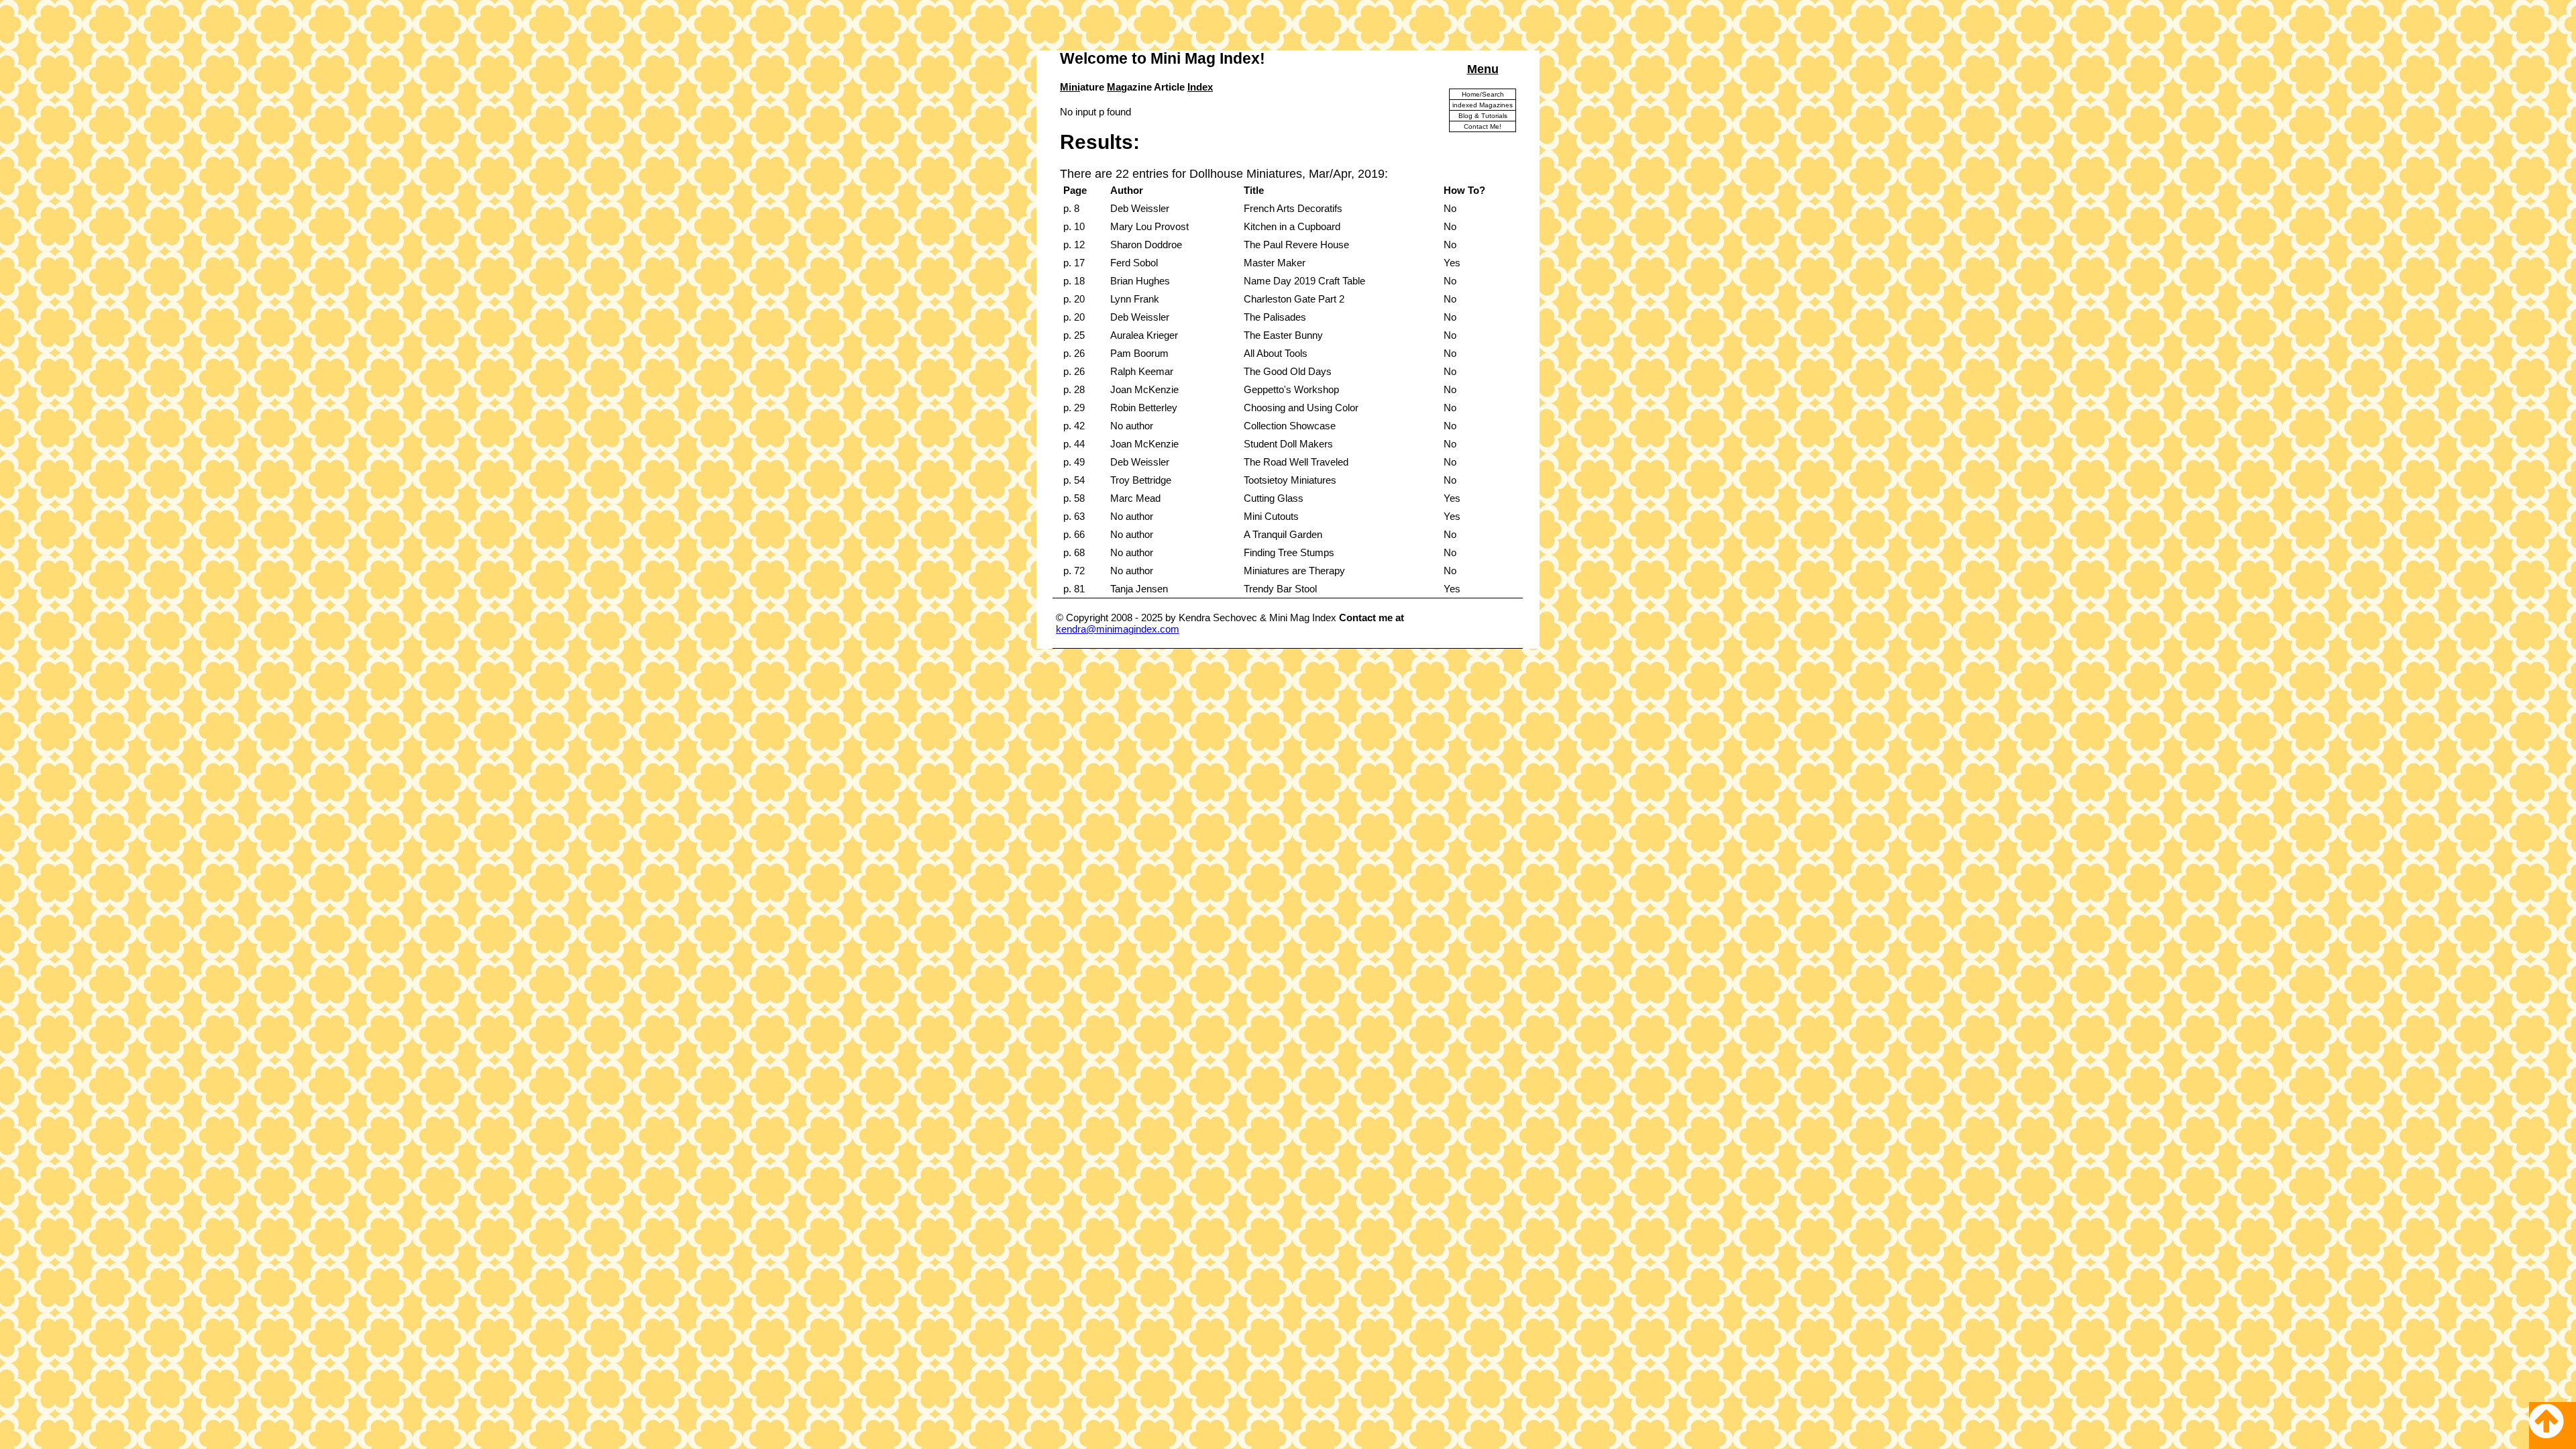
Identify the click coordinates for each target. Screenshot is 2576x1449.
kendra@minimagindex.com (1118, 629)
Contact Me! (1483, 126)
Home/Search (1483, 94)
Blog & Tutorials (1483, 116)
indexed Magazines (1483, 105)
